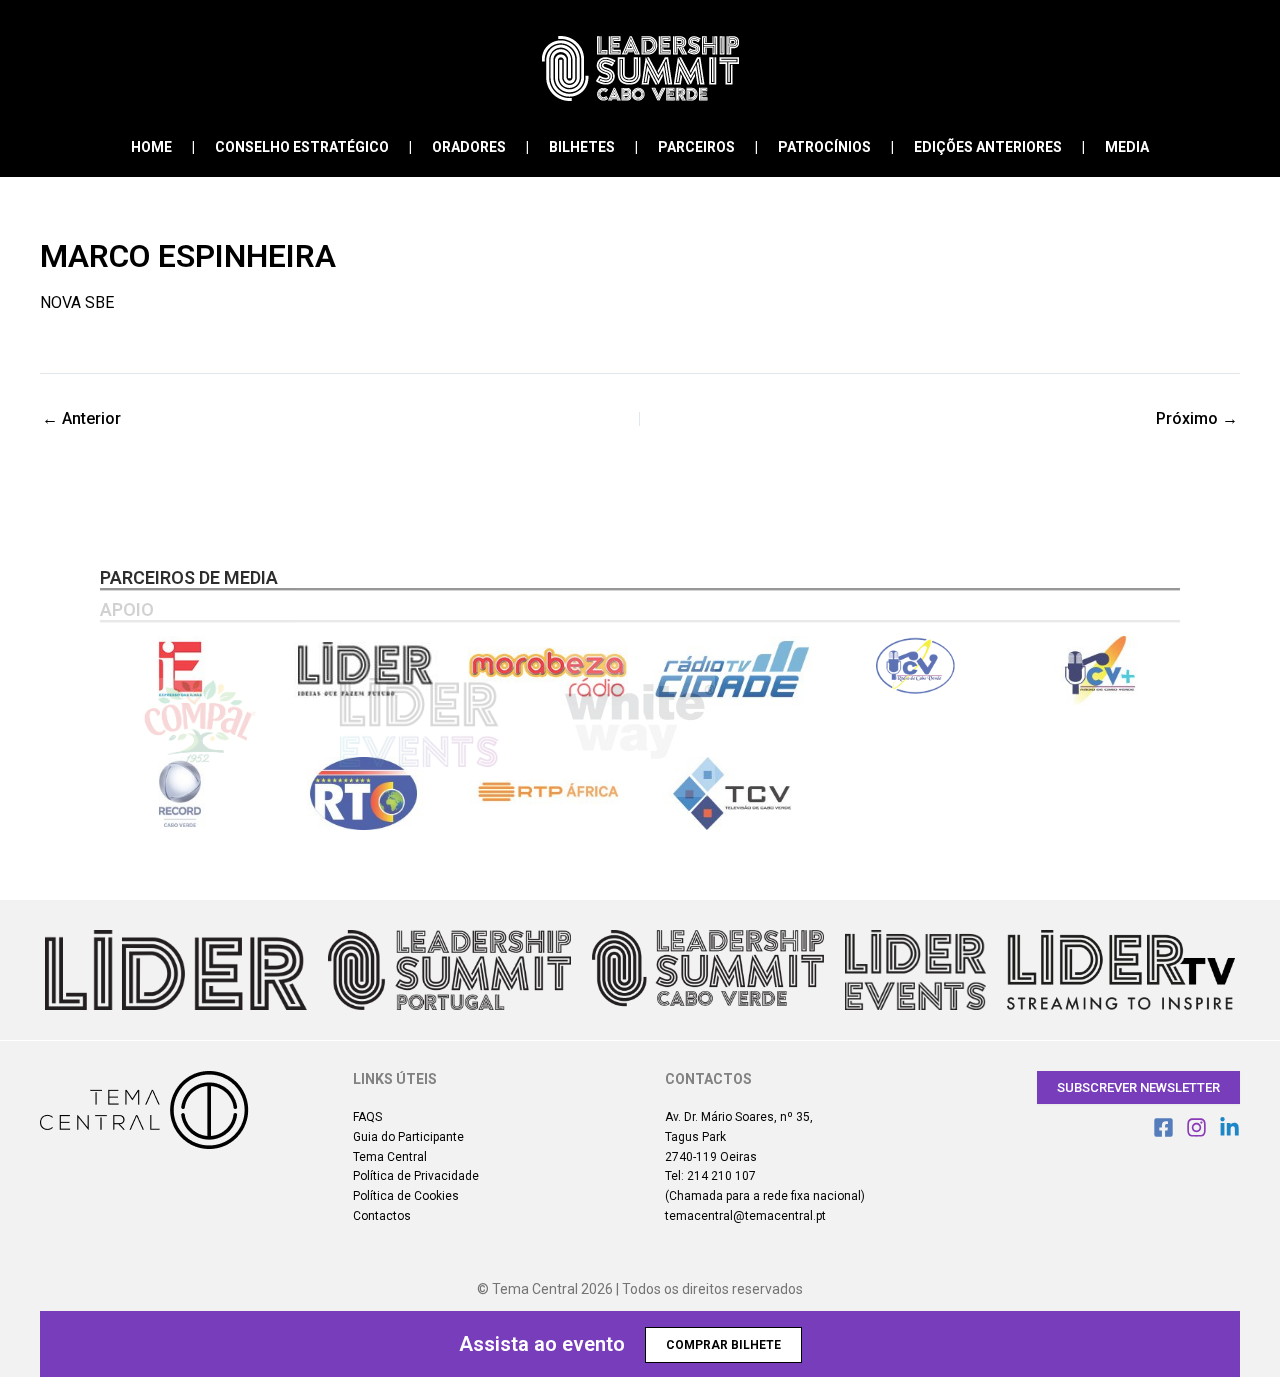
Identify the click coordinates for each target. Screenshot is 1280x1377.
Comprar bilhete (723, 1345)
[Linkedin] (1229, 1127)
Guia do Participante (408, 1137)
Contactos (382, 1216)
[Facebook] (1163, 1127)
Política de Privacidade (416, 1176)
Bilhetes (582, 147)
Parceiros (696, 147)
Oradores (469, 147)
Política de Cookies (406, 1196)
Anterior (81, 419)
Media (1127, 147)
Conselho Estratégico (302, 147)
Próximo (1197, 419)
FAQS (367, 1117)
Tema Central (390, 1157)
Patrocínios (824, 147)
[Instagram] (1196, 1127)
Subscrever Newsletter (1138, 1087)
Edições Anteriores (988, 147)
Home (151, 147)
